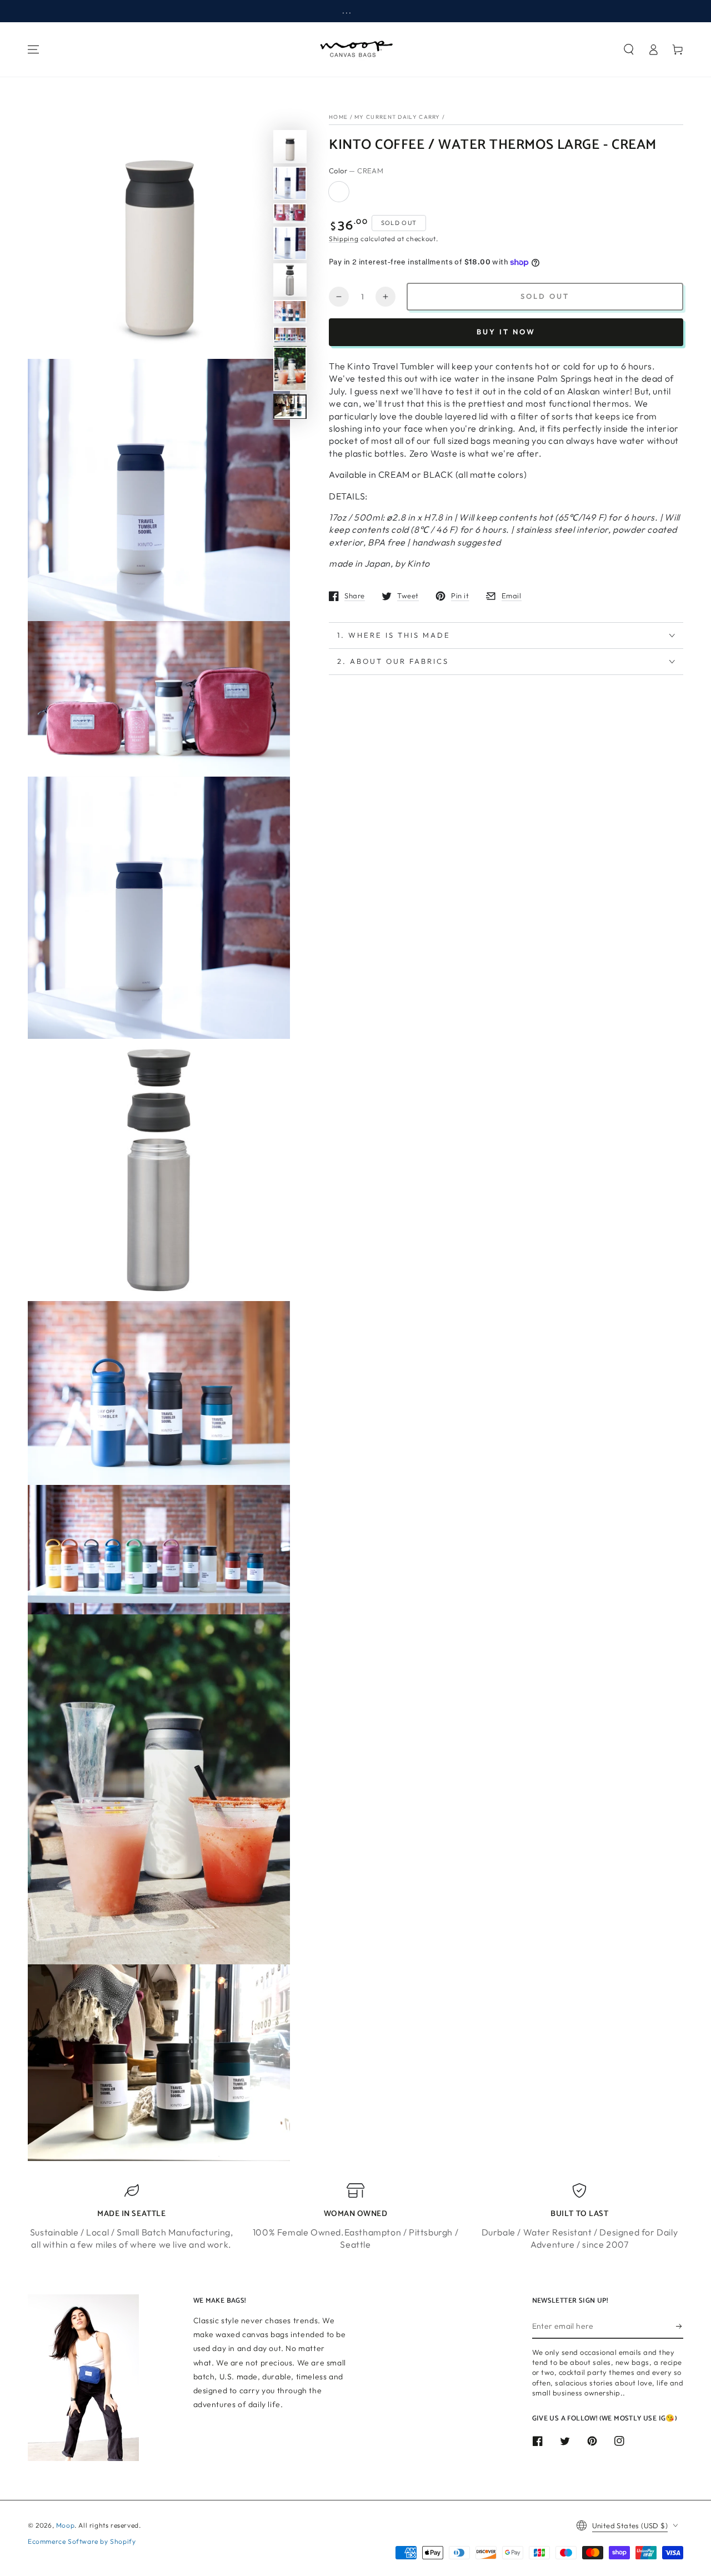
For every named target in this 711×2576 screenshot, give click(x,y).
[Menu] (33, 49)
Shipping (344, 239)
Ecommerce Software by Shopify (82, 2541)
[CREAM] (339, 192)
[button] (629, 49)
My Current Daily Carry (397, 117)
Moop (65, 2525)
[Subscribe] (680, 2326)
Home (338, 117)
